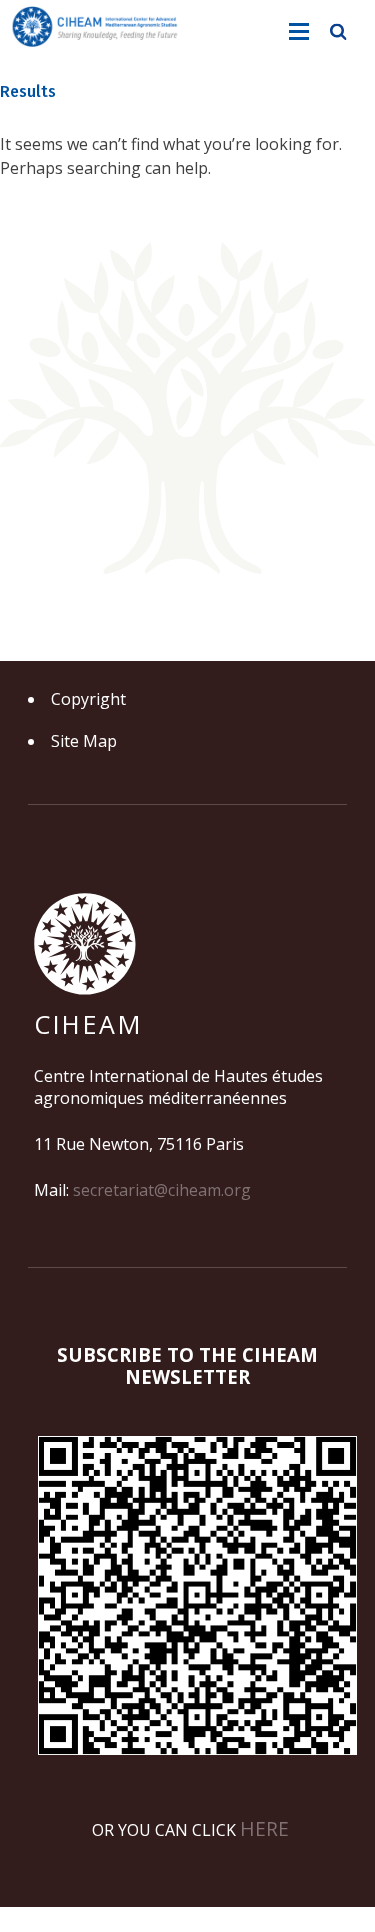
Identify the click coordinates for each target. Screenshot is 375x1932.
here (264, 1828)
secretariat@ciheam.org (162, 1190)
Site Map (84, 741)
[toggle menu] (299, 32)
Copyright (88, 699)
